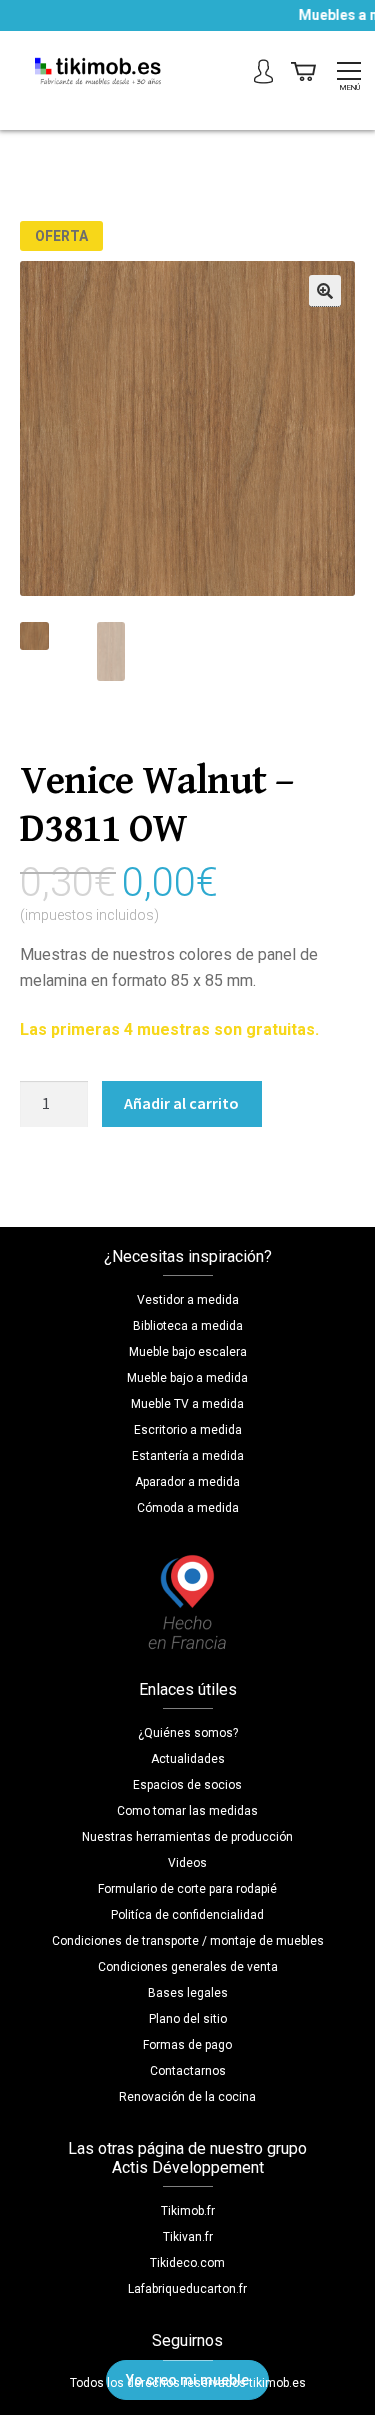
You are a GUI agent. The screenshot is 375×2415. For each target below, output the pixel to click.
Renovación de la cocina (187, 2097)
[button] (325, 291)
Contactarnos (188, 2071)
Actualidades (188, 1759)
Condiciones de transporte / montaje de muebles (188, 1941)
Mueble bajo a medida (187, 1378)
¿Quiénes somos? (188, 1733)
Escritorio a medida (188, 1430)
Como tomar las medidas (187, 1811)
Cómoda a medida (188, 1508)
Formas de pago (187, 2045)
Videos (187, 1863)
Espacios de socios (187, 1785)
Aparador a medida (187, 1482)
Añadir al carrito (181, 1103)
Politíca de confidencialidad (187, 1915)
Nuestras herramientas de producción (187, 1837)
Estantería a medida (188, 1456)
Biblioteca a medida (188, 1326)
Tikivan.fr (188, 2237)
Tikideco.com (187, 2263)
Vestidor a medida (188, 1300)
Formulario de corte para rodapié (187, 1889)
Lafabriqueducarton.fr (187, 2289)
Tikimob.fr (188, 2211)
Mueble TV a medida (187, 1404)
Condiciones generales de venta (188, 1967)
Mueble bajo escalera (188, 1352)
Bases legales (188, 1993)
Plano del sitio (188, 2019)
